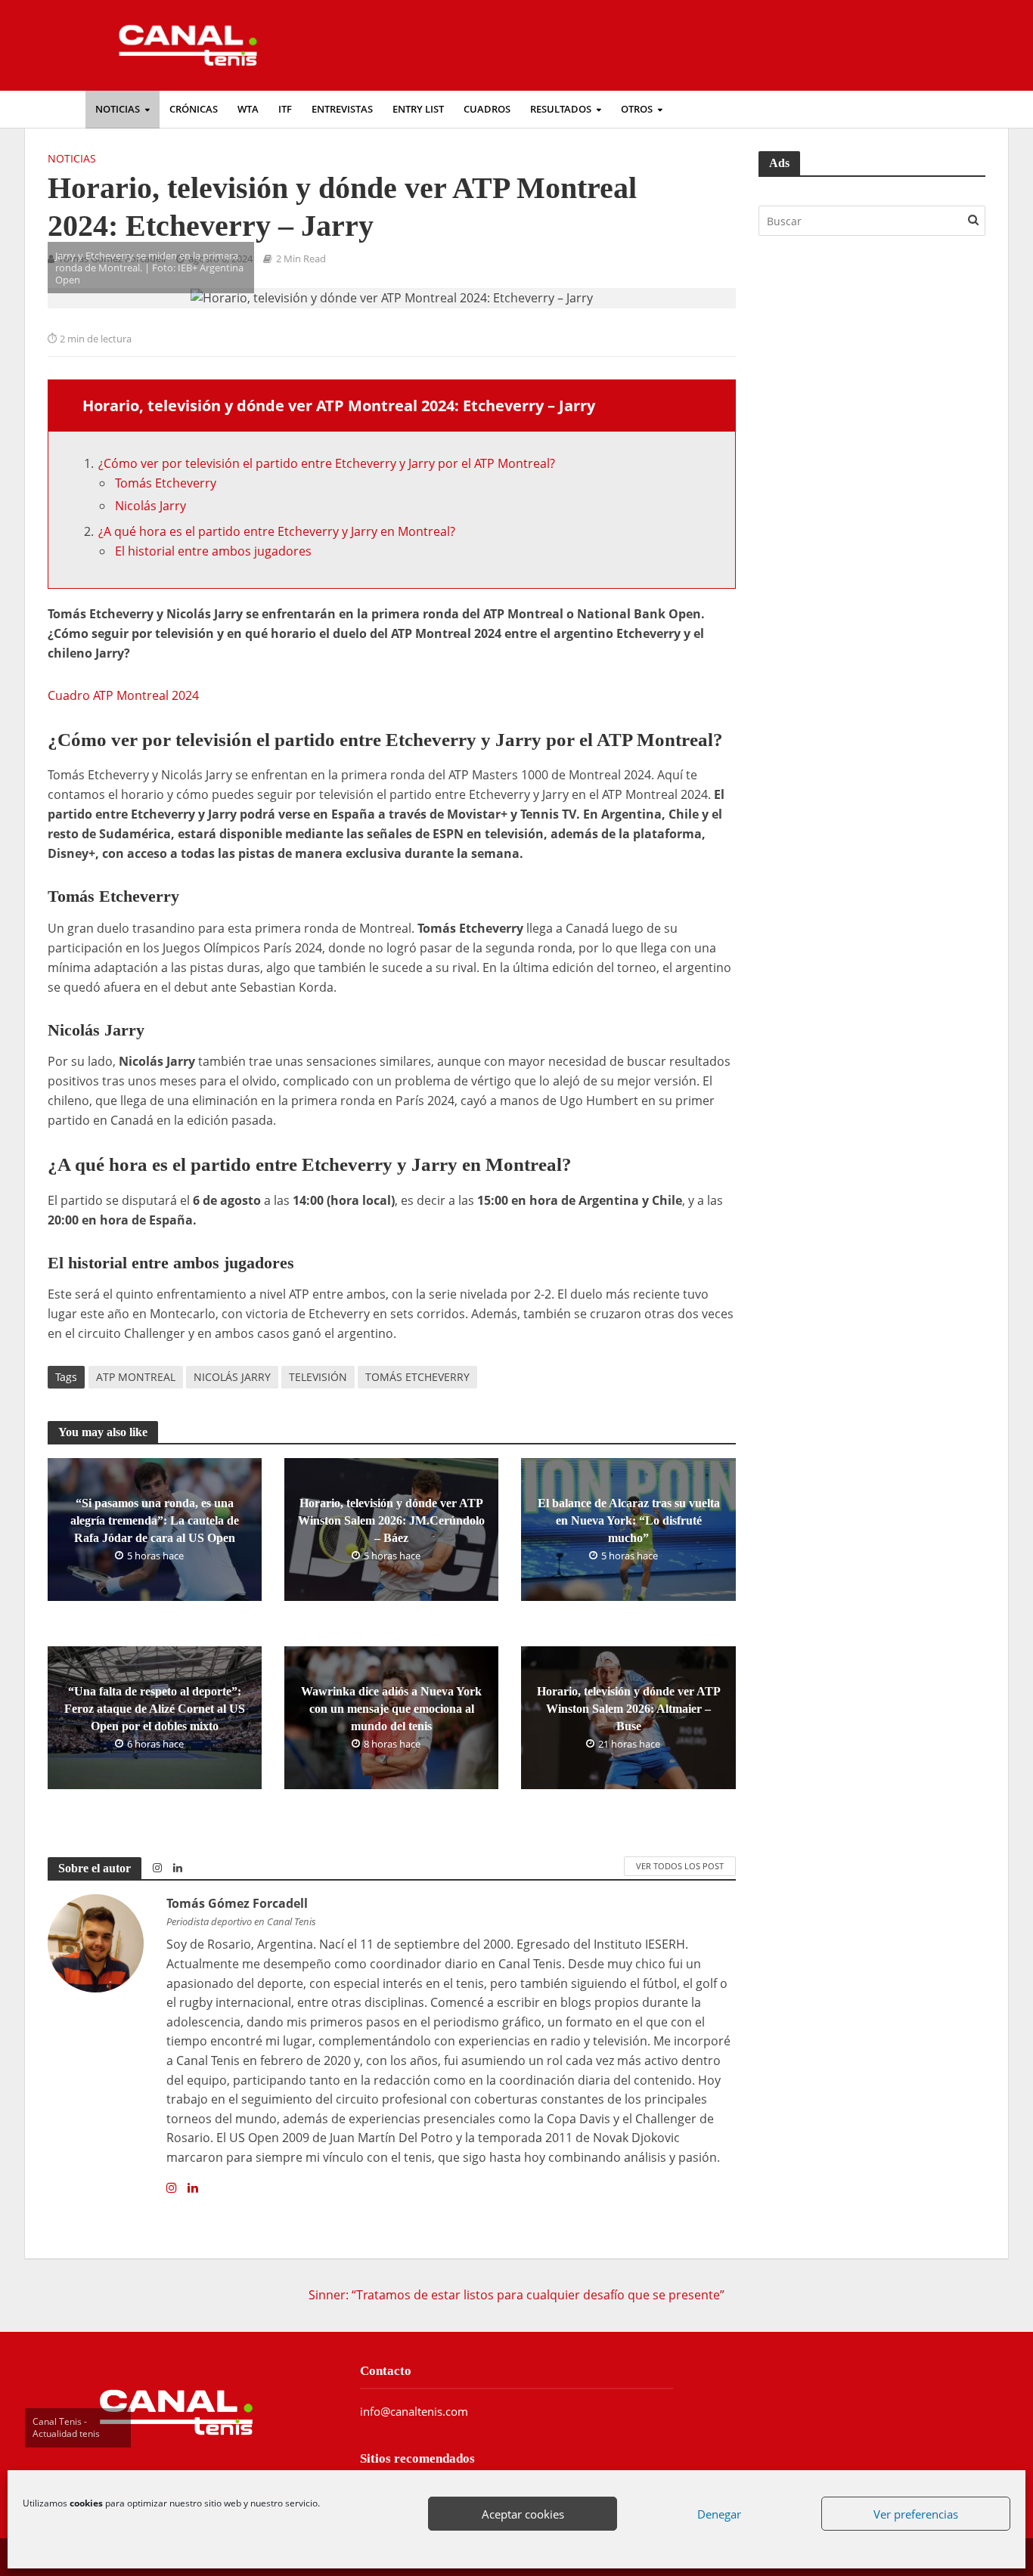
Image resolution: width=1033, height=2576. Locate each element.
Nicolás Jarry (150, 506)
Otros (637, 109)
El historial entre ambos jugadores (213, 551)
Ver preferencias (916, 2514)
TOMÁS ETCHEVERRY (417, 1377)
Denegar (719, 2514)
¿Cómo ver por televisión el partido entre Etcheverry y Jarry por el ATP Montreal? (327, 463)
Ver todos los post (680, 1866)
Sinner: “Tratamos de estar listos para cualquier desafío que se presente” (516, 2295)
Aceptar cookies (523, 2514)
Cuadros (487, 109)
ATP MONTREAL (136, 1377)
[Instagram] (172, 2188)
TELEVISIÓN (318, 1377)
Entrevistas (342, 109)
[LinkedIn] (193, 2188)
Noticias (118, 109)
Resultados (561, 109)
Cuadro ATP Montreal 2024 (123, 695)
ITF (285, 109)
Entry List (418, 109)
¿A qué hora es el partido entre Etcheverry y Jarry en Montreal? (277, 531)
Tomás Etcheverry (166, 483)
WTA (248, 109)
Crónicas (194, 109)
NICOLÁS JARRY (232, 1377)
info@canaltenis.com (414, 2411)
